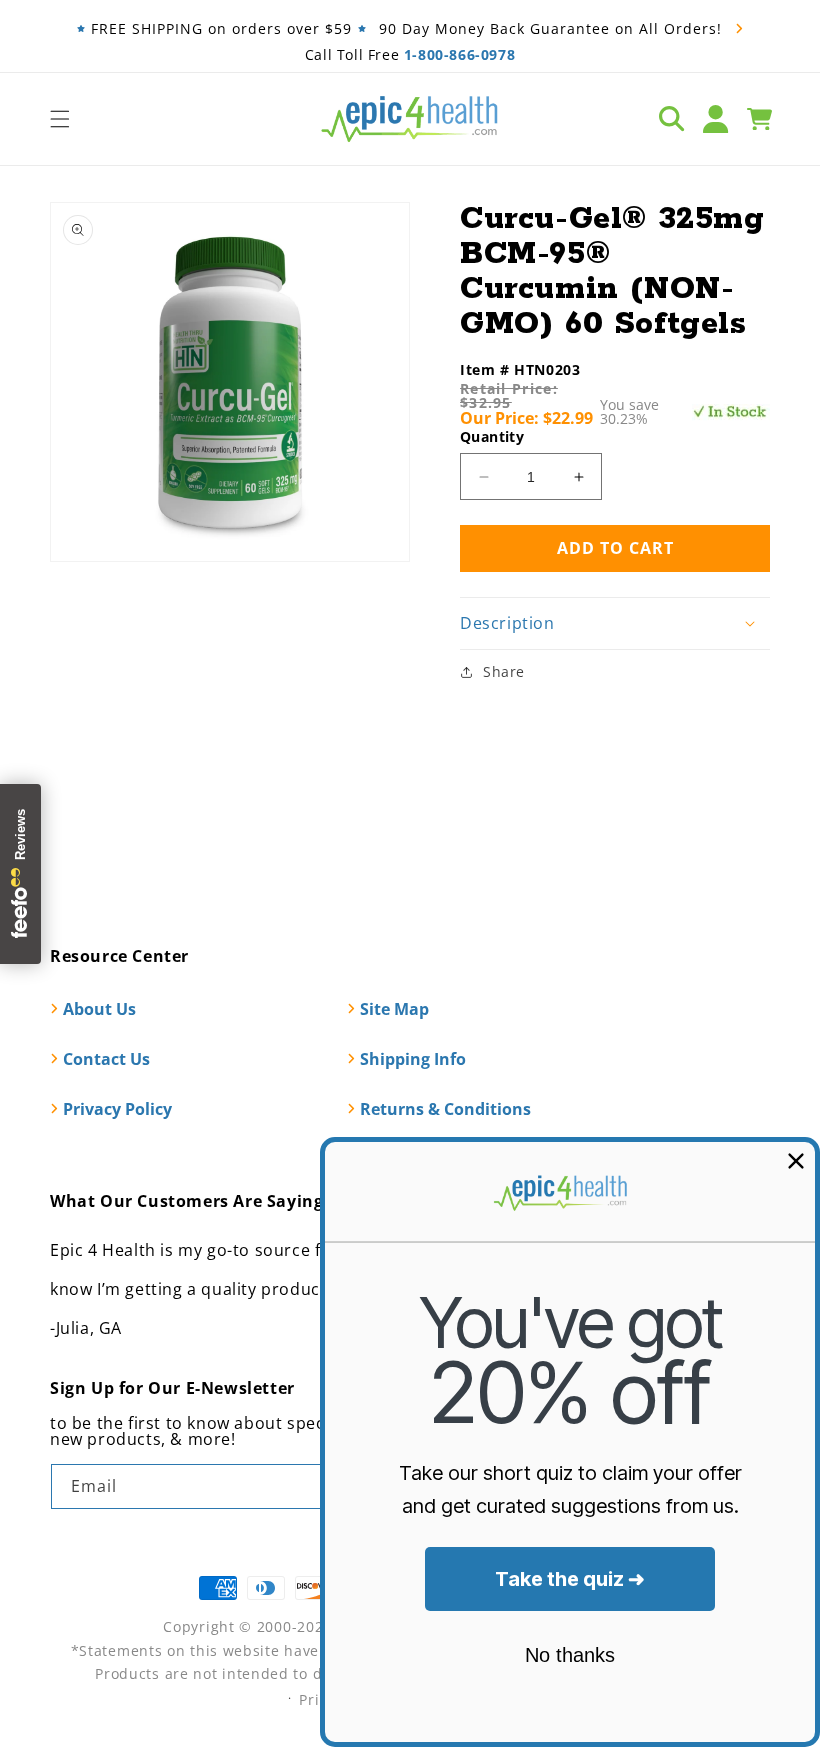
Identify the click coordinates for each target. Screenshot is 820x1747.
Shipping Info (413, 1059)
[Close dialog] (796, 1161)
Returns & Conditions (445, 1109)
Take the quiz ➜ (570, 1579)
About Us (99, 1009)
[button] (60, 119)
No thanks (570, 1655)
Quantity (492, 436)
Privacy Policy (117, 1109)
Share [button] (504, 671)
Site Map (394, 1009)
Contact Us (106, 1059)
